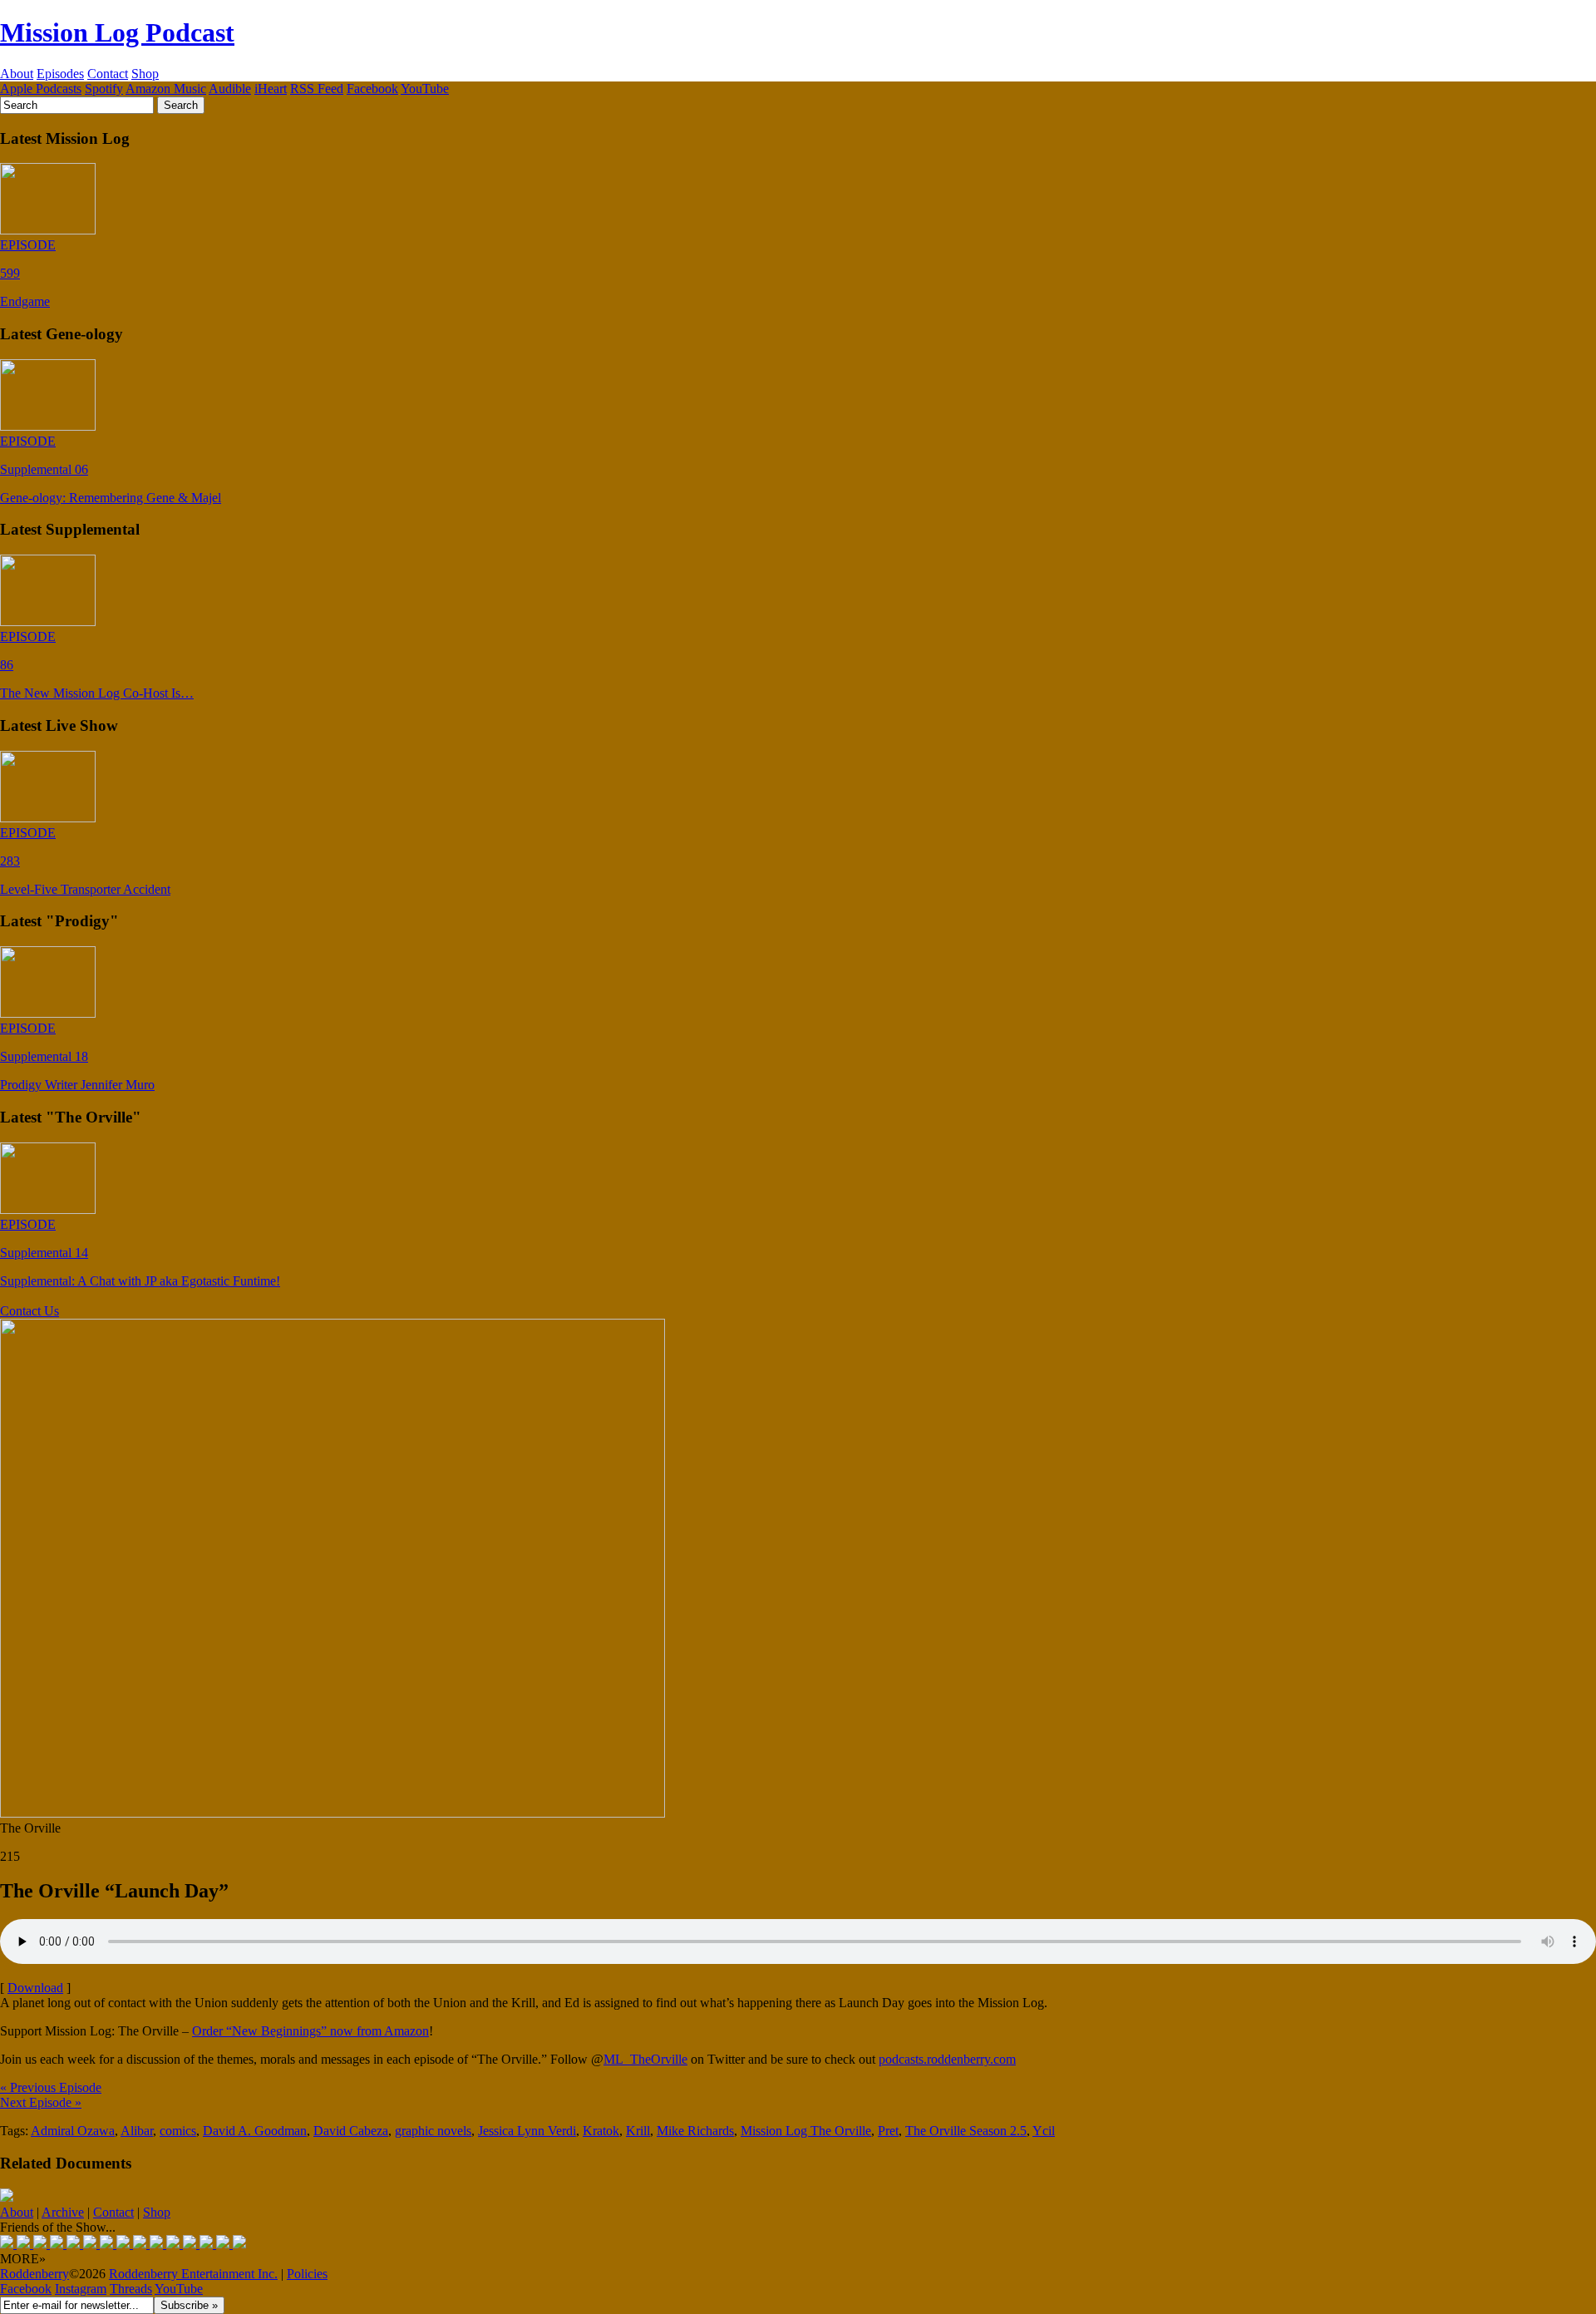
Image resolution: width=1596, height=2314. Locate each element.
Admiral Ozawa (73, 2131)
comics (178, 2131)
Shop (145, 74)
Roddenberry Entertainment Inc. (193, 2274)
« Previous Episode (51, 2087)
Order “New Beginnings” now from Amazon (310, 2031)
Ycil (1044, 2131)
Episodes (60, 74)
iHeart (271, 89)
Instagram (81, 2289)
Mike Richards (695, 2131)
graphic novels (433, 2131)
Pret (888, 2131)
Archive (63, 2212)
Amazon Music (166, 89)
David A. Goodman (255, 2131)
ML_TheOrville (645, 2059)
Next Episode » (41, 2102)
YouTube (425, 89)
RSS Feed (317, 89)
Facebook (372, 89)
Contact (108, 74)
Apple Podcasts (41, 89)
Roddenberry (34, 2274)
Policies (307, 2274)
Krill (638, 2131)
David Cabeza (351, 2131)
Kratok (601, 2131)
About (17, 74)
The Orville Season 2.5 (966, 2131)
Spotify (104, 89)
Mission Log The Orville (806, 2131)
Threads (131, 2289)
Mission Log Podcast (117, 32)
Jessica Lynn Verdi (527, 2131)
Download (35, 1988)
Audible (230, 89)
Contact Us (30, 1311)
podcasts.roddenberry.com (947, 2059)
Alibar (137, 2131)
